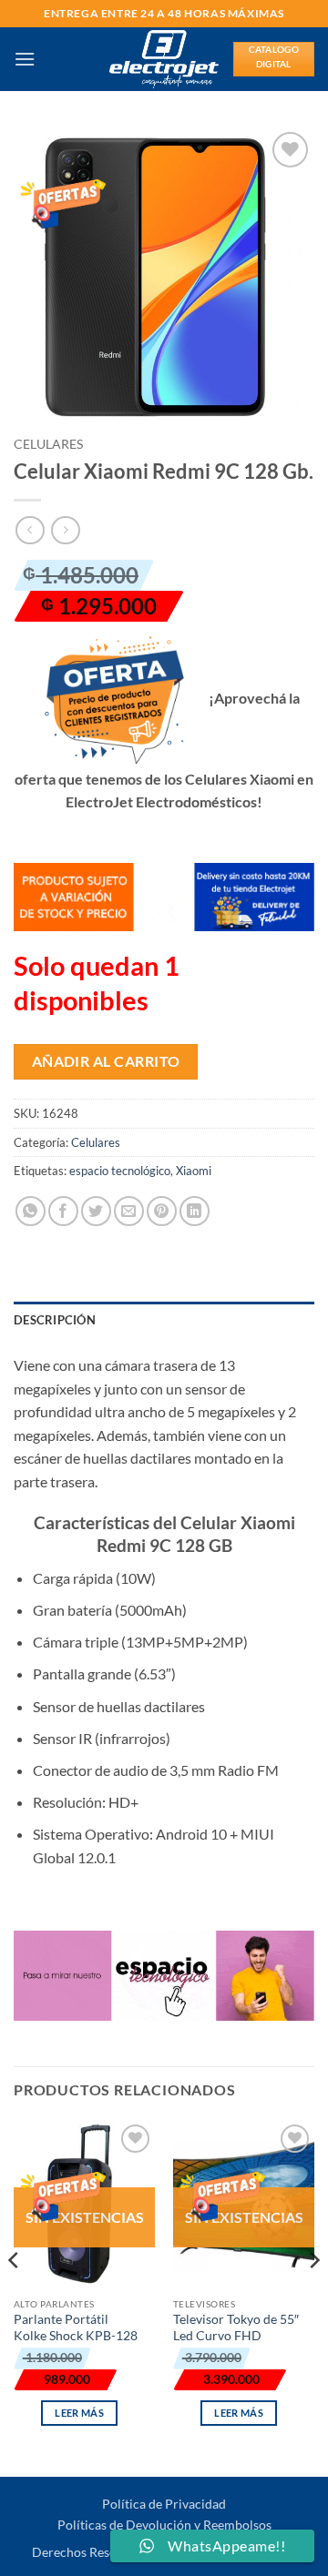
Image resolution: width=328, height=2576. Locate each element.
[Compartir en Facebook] (63, 1211)
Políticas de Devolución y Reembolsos (164, 2525)
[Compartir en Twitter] (96, 1211)
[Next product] (30, 530)
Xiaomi (194, 1171)
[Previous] (15, 2297)
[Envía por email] (129, 1211)
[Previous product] (65, 530)
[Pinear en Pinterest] (162, 1211)
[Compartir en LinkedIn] (195, 1211)
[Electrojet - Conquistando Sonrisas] (164, 59)
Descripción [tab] (55, 1320)
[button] (25, 59)
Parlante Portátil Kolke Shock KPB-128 (76, 2328)
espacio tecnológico (120, 1171)
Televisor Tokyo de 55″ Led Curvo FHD (236, 2328)
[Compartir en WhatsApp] (31, 1211)
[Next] (313, 2297)
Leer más (79, 2413)
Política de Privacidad (164, 2504)
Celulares (48, 444)
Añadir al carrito (106, 1061)
